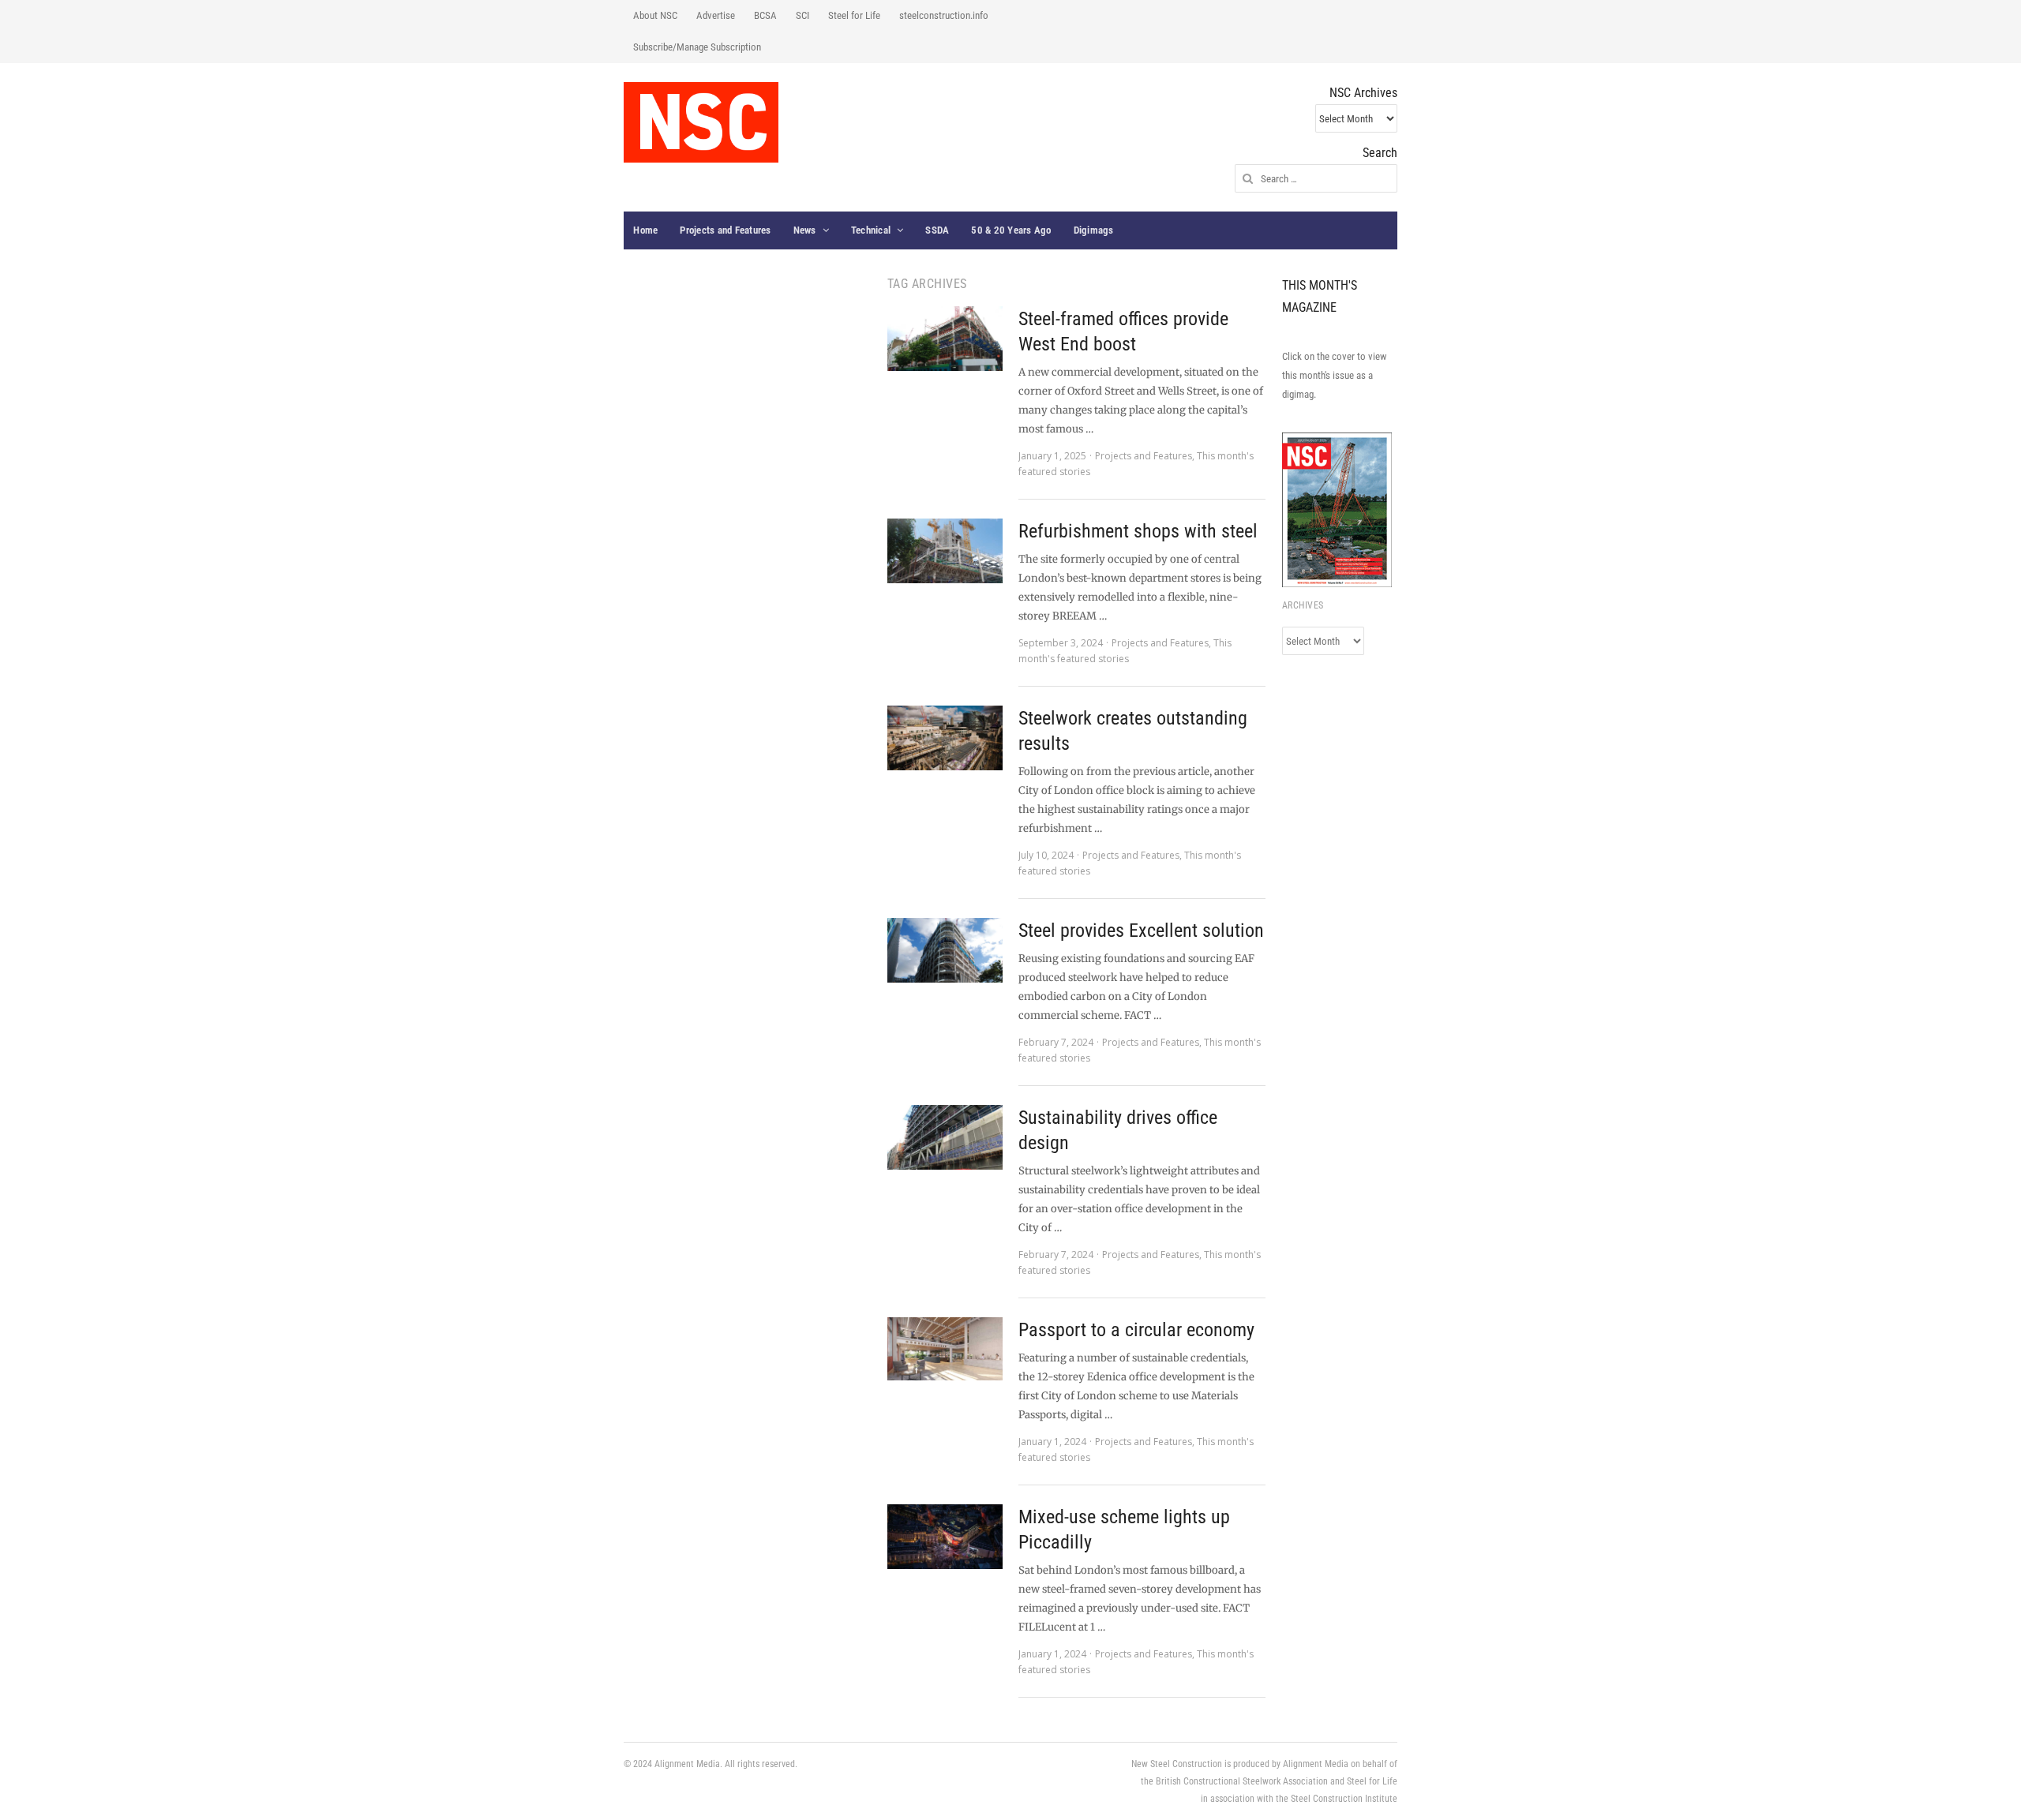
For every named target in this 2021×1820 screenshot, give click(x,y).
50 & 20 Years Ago (1011, 230)
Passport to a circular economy (1136, 1330)
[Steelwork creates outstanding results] (945, 738)
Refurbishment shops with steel (1138, 531)
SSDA (937, 230)
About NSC (655, 15)
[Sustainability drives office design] (945, 1137)
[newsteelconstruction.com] (701, 122)
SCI (802, 15)
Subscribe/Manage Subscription (697, 47)
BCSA (765, 15)
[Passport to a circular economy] (945, 1349)
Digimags (1094, 230)
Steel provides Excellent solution (1141, 931)
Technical (871, 230)
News (805, 230)
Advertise (716, 15)
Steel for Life (854, 15)
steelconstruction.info (944, 15)
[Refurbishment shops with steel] (945, 551)
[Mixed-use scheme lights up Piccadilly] (945, 1537)
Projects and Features (725, 230)
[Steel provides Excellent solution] (945, 950)
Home (645, 230)
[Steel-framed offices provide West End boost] (945, 339)
